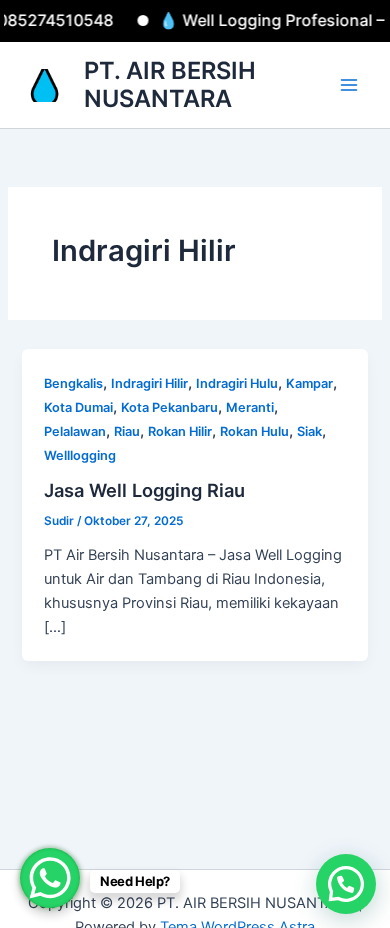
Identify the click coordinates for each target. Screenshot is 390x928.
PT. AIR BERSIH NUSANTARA (170, 84)
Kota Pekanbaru (169, 407)
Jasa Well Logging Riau (144, 490)
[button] (346, 884)
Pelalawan (75, 431)
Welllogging (80, 455)
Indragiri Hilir (149, 383)
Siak (309, 431)
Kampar (309, 383)
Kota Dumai (78, 407)
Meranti (250, 407)
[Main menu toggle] (349, 85)
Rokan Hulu (254, 431)
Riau (127, 431)
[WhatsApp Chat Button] (50, 878)
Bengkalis (73, 383)
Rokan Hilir (180, 431)
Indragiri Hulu (237, 383)
